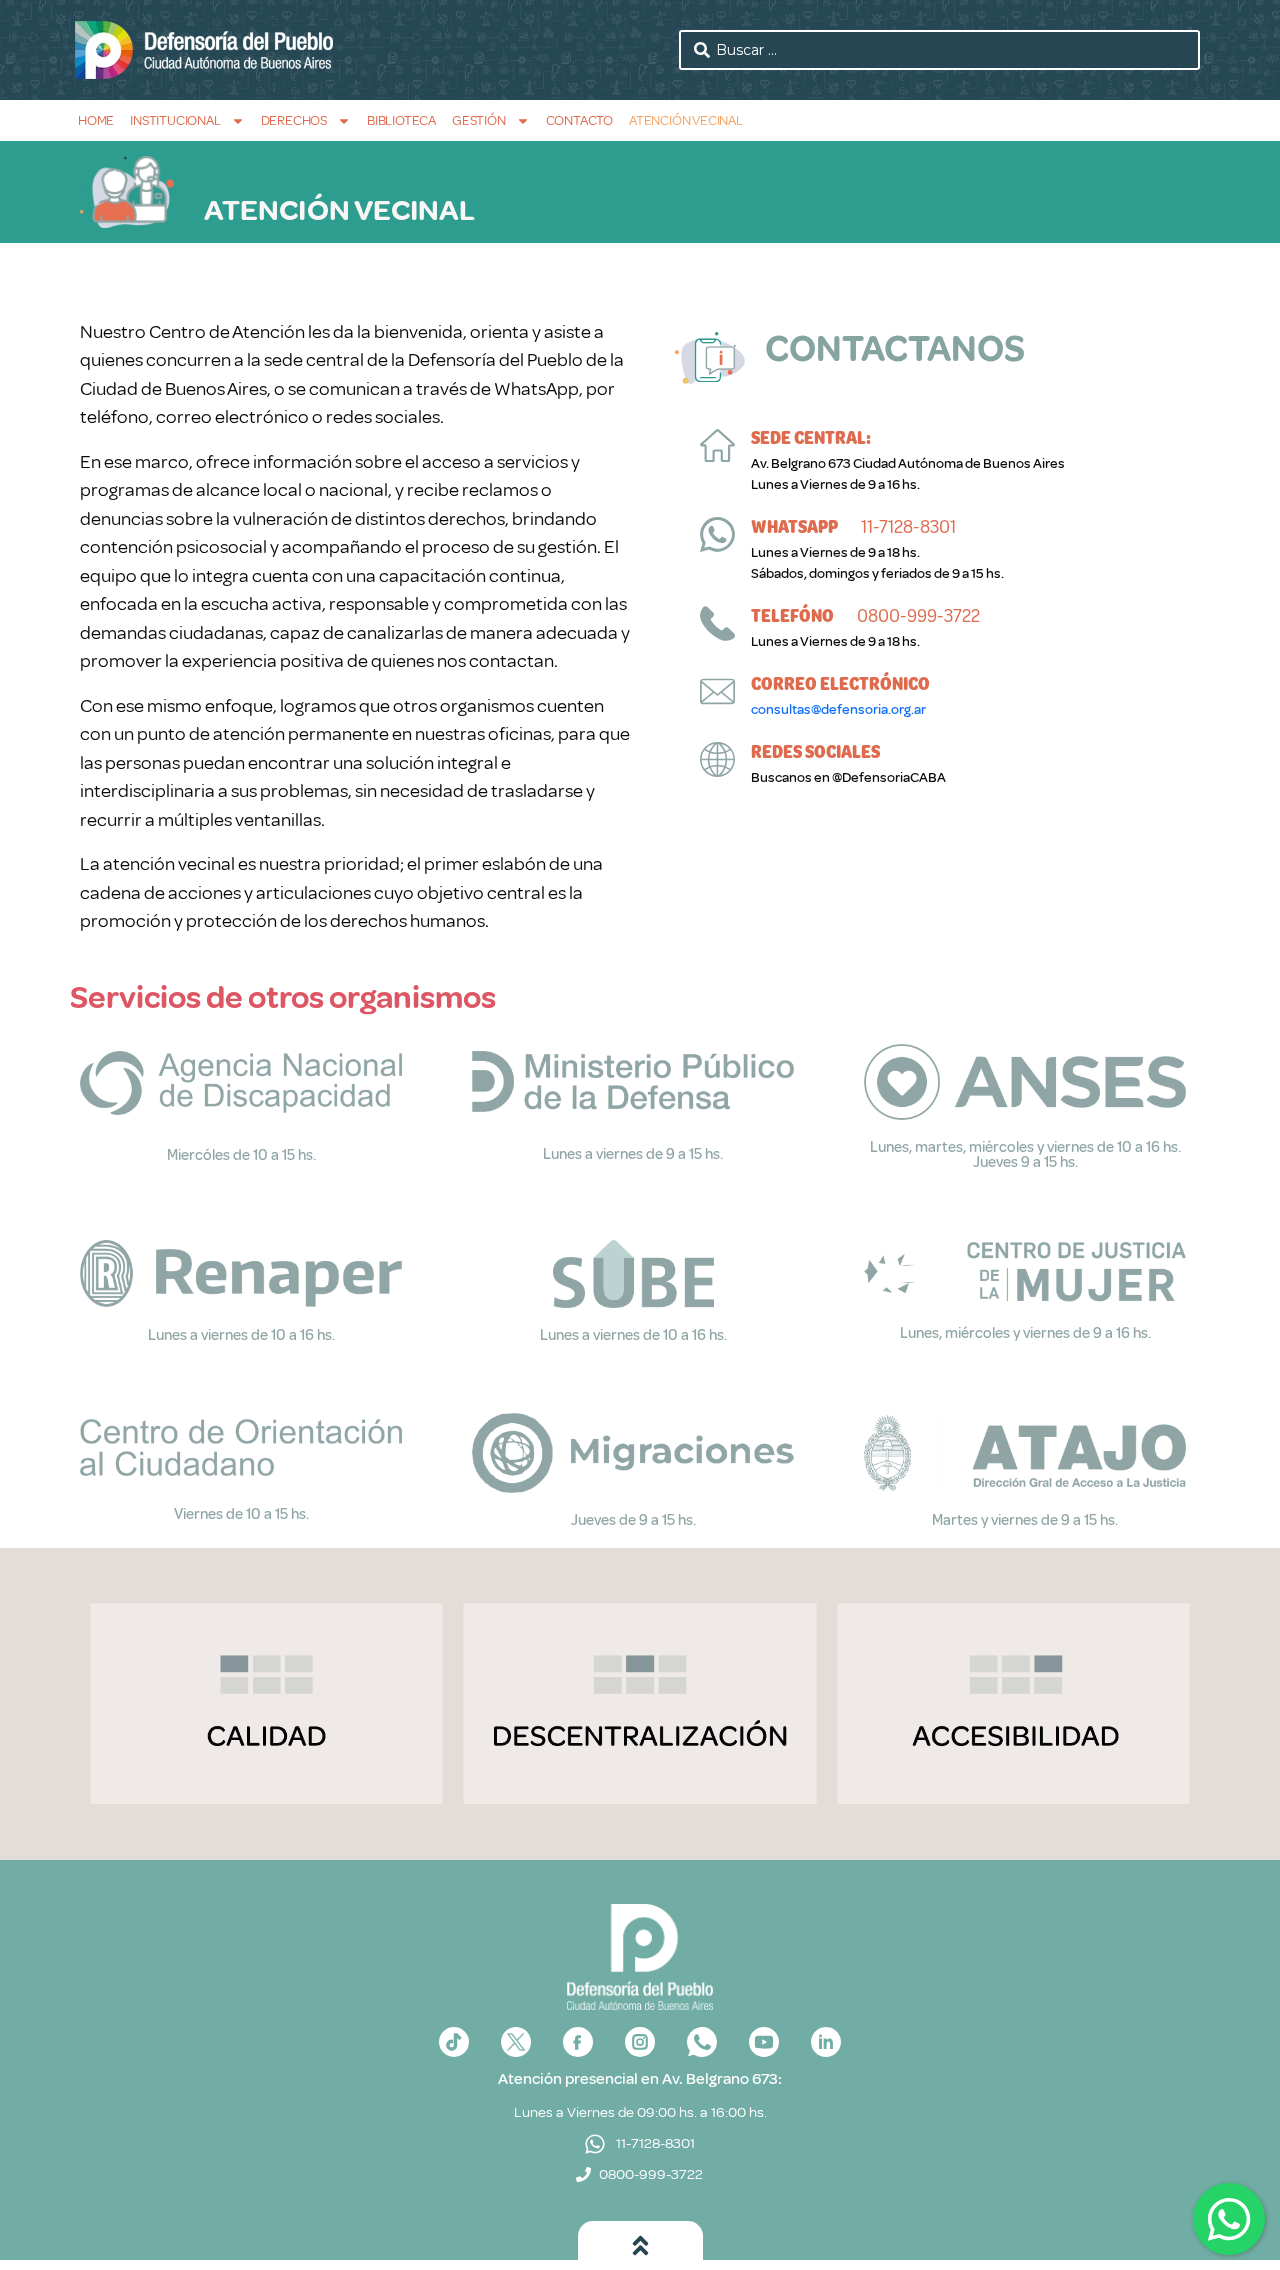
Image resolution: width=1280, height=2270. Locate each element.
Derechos (294, 120)
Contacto (579, 120)
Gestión (479, 120)
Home (96, 120)
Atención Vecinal (686, 120)
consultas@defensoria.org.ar (838, 709)
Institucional (175, 120)
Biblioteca (401, 120)
